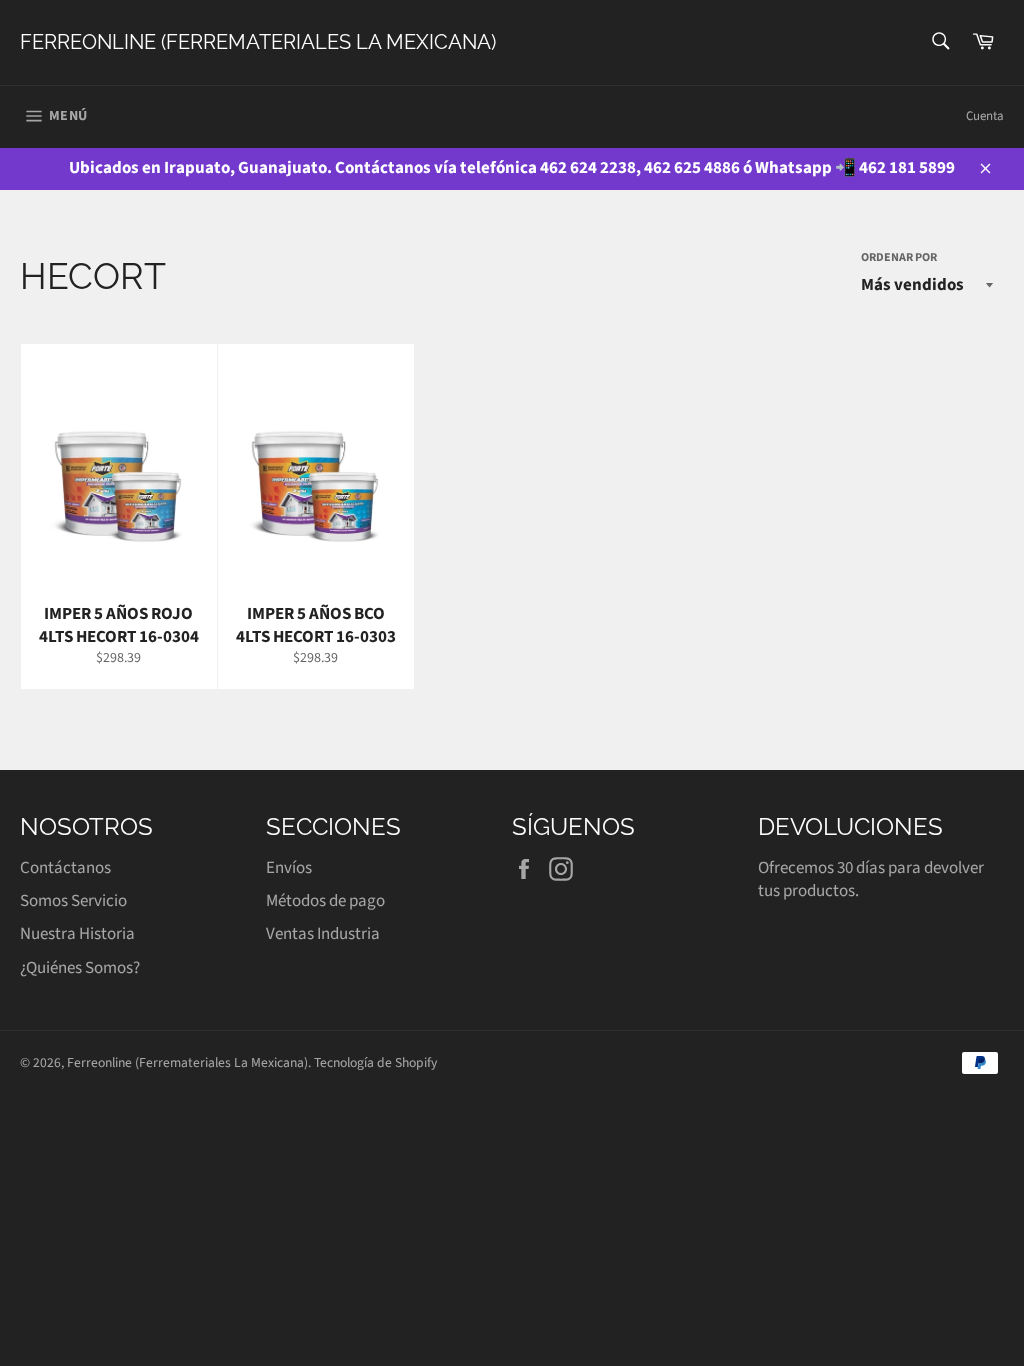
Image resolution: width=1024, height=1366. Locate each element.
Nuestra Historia (77, 934)
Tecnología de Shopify (375, 1062)
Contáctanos (65, 868)
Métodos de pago (325, 901)
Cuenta (985, 116)
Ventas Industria (323, 934)
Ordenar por (899, 258)
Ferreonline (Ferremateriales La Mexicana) (258, 42)
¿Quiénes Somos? (80, 968)
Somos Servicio (73, 901)
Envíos (289, 868)
